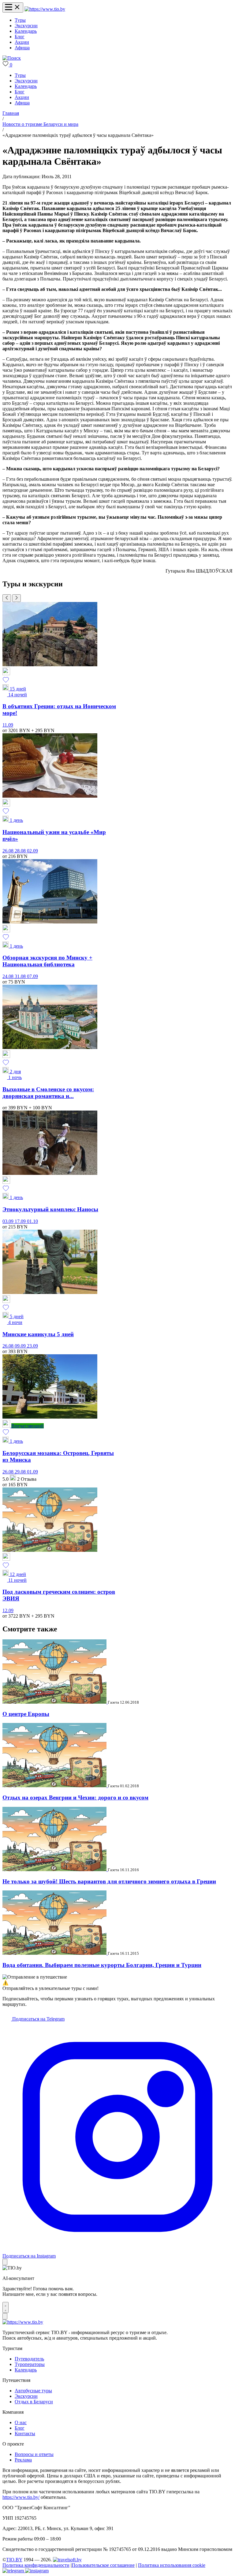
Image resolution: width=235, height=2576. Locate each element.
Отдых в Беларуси (34, 2402)
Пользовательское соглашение (103, 2565)
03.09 (9, 1221)
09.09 (21, 1346)
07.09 (32, 976)
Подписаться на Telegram (38, 2019)
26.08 (9, 851)
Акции (22, 42)
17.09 (21, 1221)
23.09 (32, 1346)
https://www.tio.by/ (21, 2497)
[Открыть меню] (13, 8)
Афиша (22, 48)
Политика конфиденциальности (36, 2565)
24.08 (9, 976)
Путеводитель (29, 2359)
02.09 (32, 851)
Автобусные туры (33, 2391)
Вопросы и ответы (34, 2454)
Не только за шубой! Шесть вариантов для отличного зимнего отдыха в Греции (109, 1881)
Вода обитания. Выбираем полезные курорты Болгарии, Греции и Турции (102, 1965)
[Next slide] (17, 598)
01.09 (32, 1472)
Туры (20, 20)
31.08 (21, 976)
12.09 (8, 1610)
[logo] (45, 9)
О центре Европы (26, 1714)
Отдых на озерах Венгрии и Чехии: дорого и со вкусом (75, 1798)
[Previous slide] (7, 598)
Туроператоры (30, 2364)
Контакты (25, 2433)
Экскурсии (26, 26)
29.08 (21, 1472)
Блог (20, 37)
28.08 (21, 851)
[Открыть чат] (6, 2307)
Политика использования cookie (172, 2565)
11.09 (8, 725)
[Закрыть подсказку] (5, 2262)
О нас (21, 2422)
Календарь (26, 31)
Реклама (23, 2460)
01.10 (32, 1221)
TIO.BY (14, 2560)
